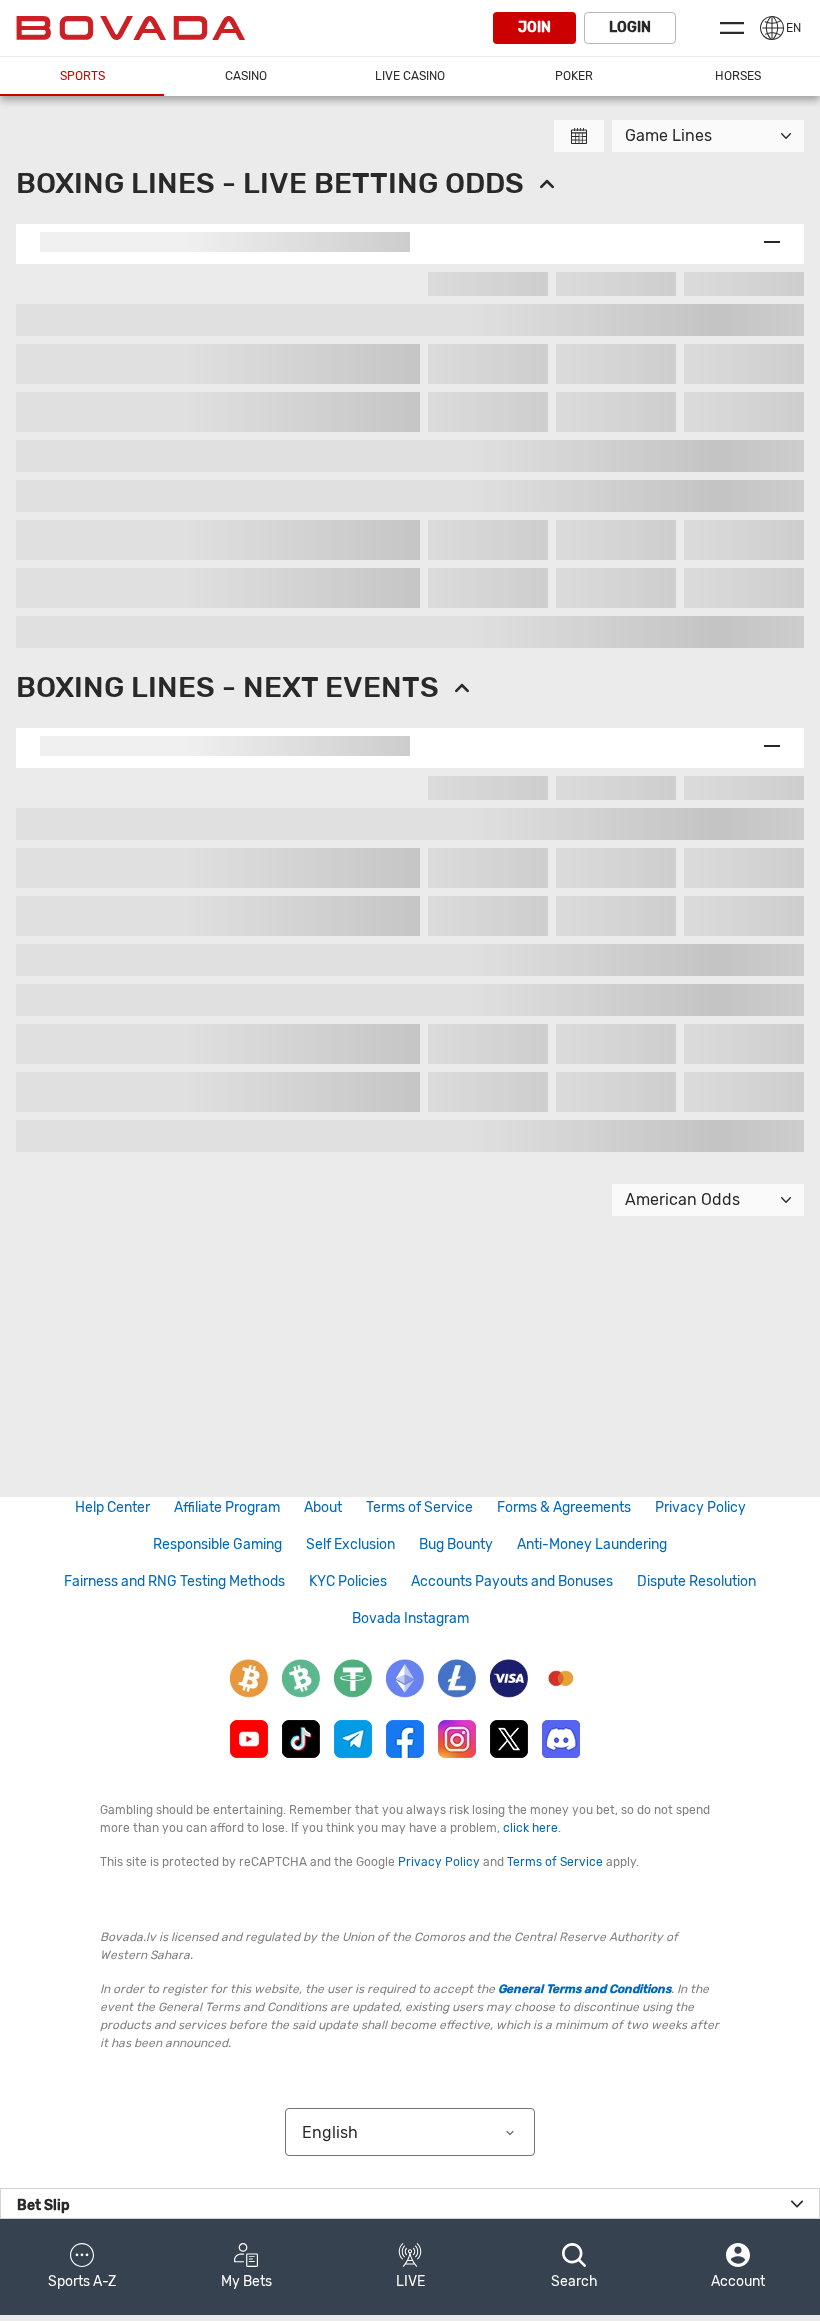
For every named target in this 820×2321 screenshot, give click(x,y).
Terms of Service (419, 1507)
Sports (82, 76)
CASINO (246, 76)
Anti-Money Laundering (592, 1544)
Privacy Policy (700, 1507)
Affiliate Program (227, 1507)
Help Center (112, 1507)
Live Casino (410, 76)
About (323, 1507)
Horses (738, 76)
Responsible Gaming (217, 1544)
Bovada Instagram (410, 1618)
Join (534, 27)
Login (630, 27)
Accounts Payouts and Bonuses (512, 1581)
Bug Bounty (456, 1544)
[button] (82, 2267)
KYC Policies (348, 1581)
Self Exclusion (350, 1544)
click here (530, 1828)
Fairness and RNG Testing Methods (174, 1581)
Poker (574, 76)
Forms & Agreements (564, 1507)
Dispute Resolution (696, 1581)
